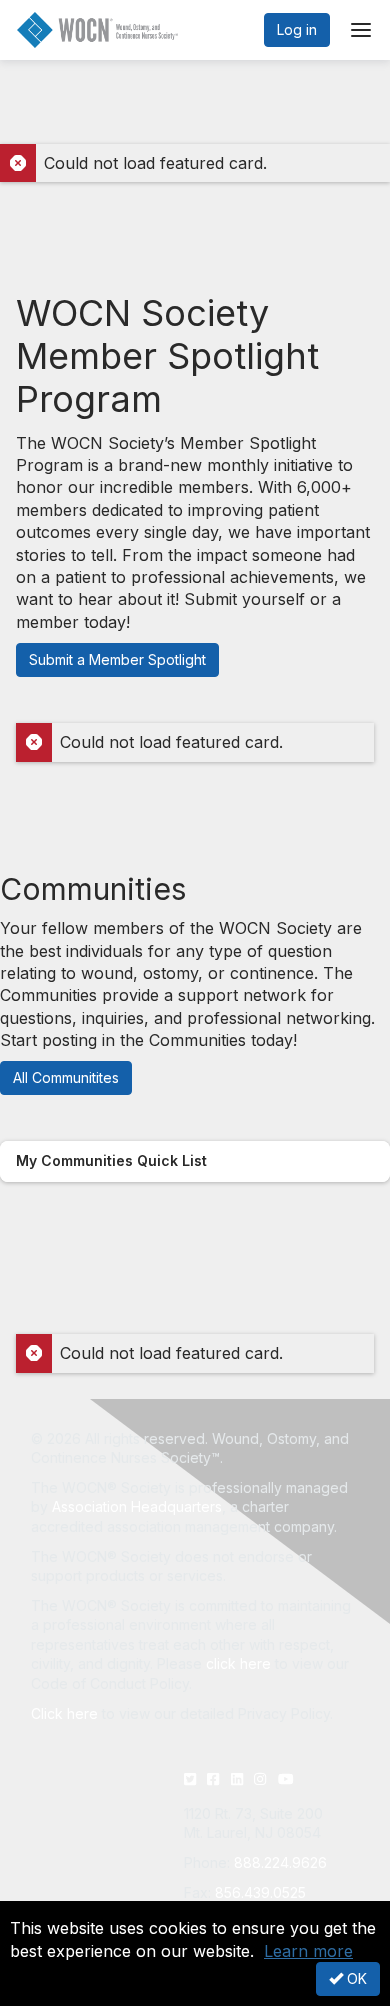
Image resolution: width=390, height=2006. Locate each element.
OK (355, 1978)
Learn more (308, 1951)
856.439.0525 (260, 1892)
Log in (297, 29)
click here (238, 1663)
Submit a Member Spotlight (117, 659)
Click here (64, 1713)
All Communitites (66, 1077)
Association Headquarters (137, 1506)
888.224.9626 (280, 1862)
